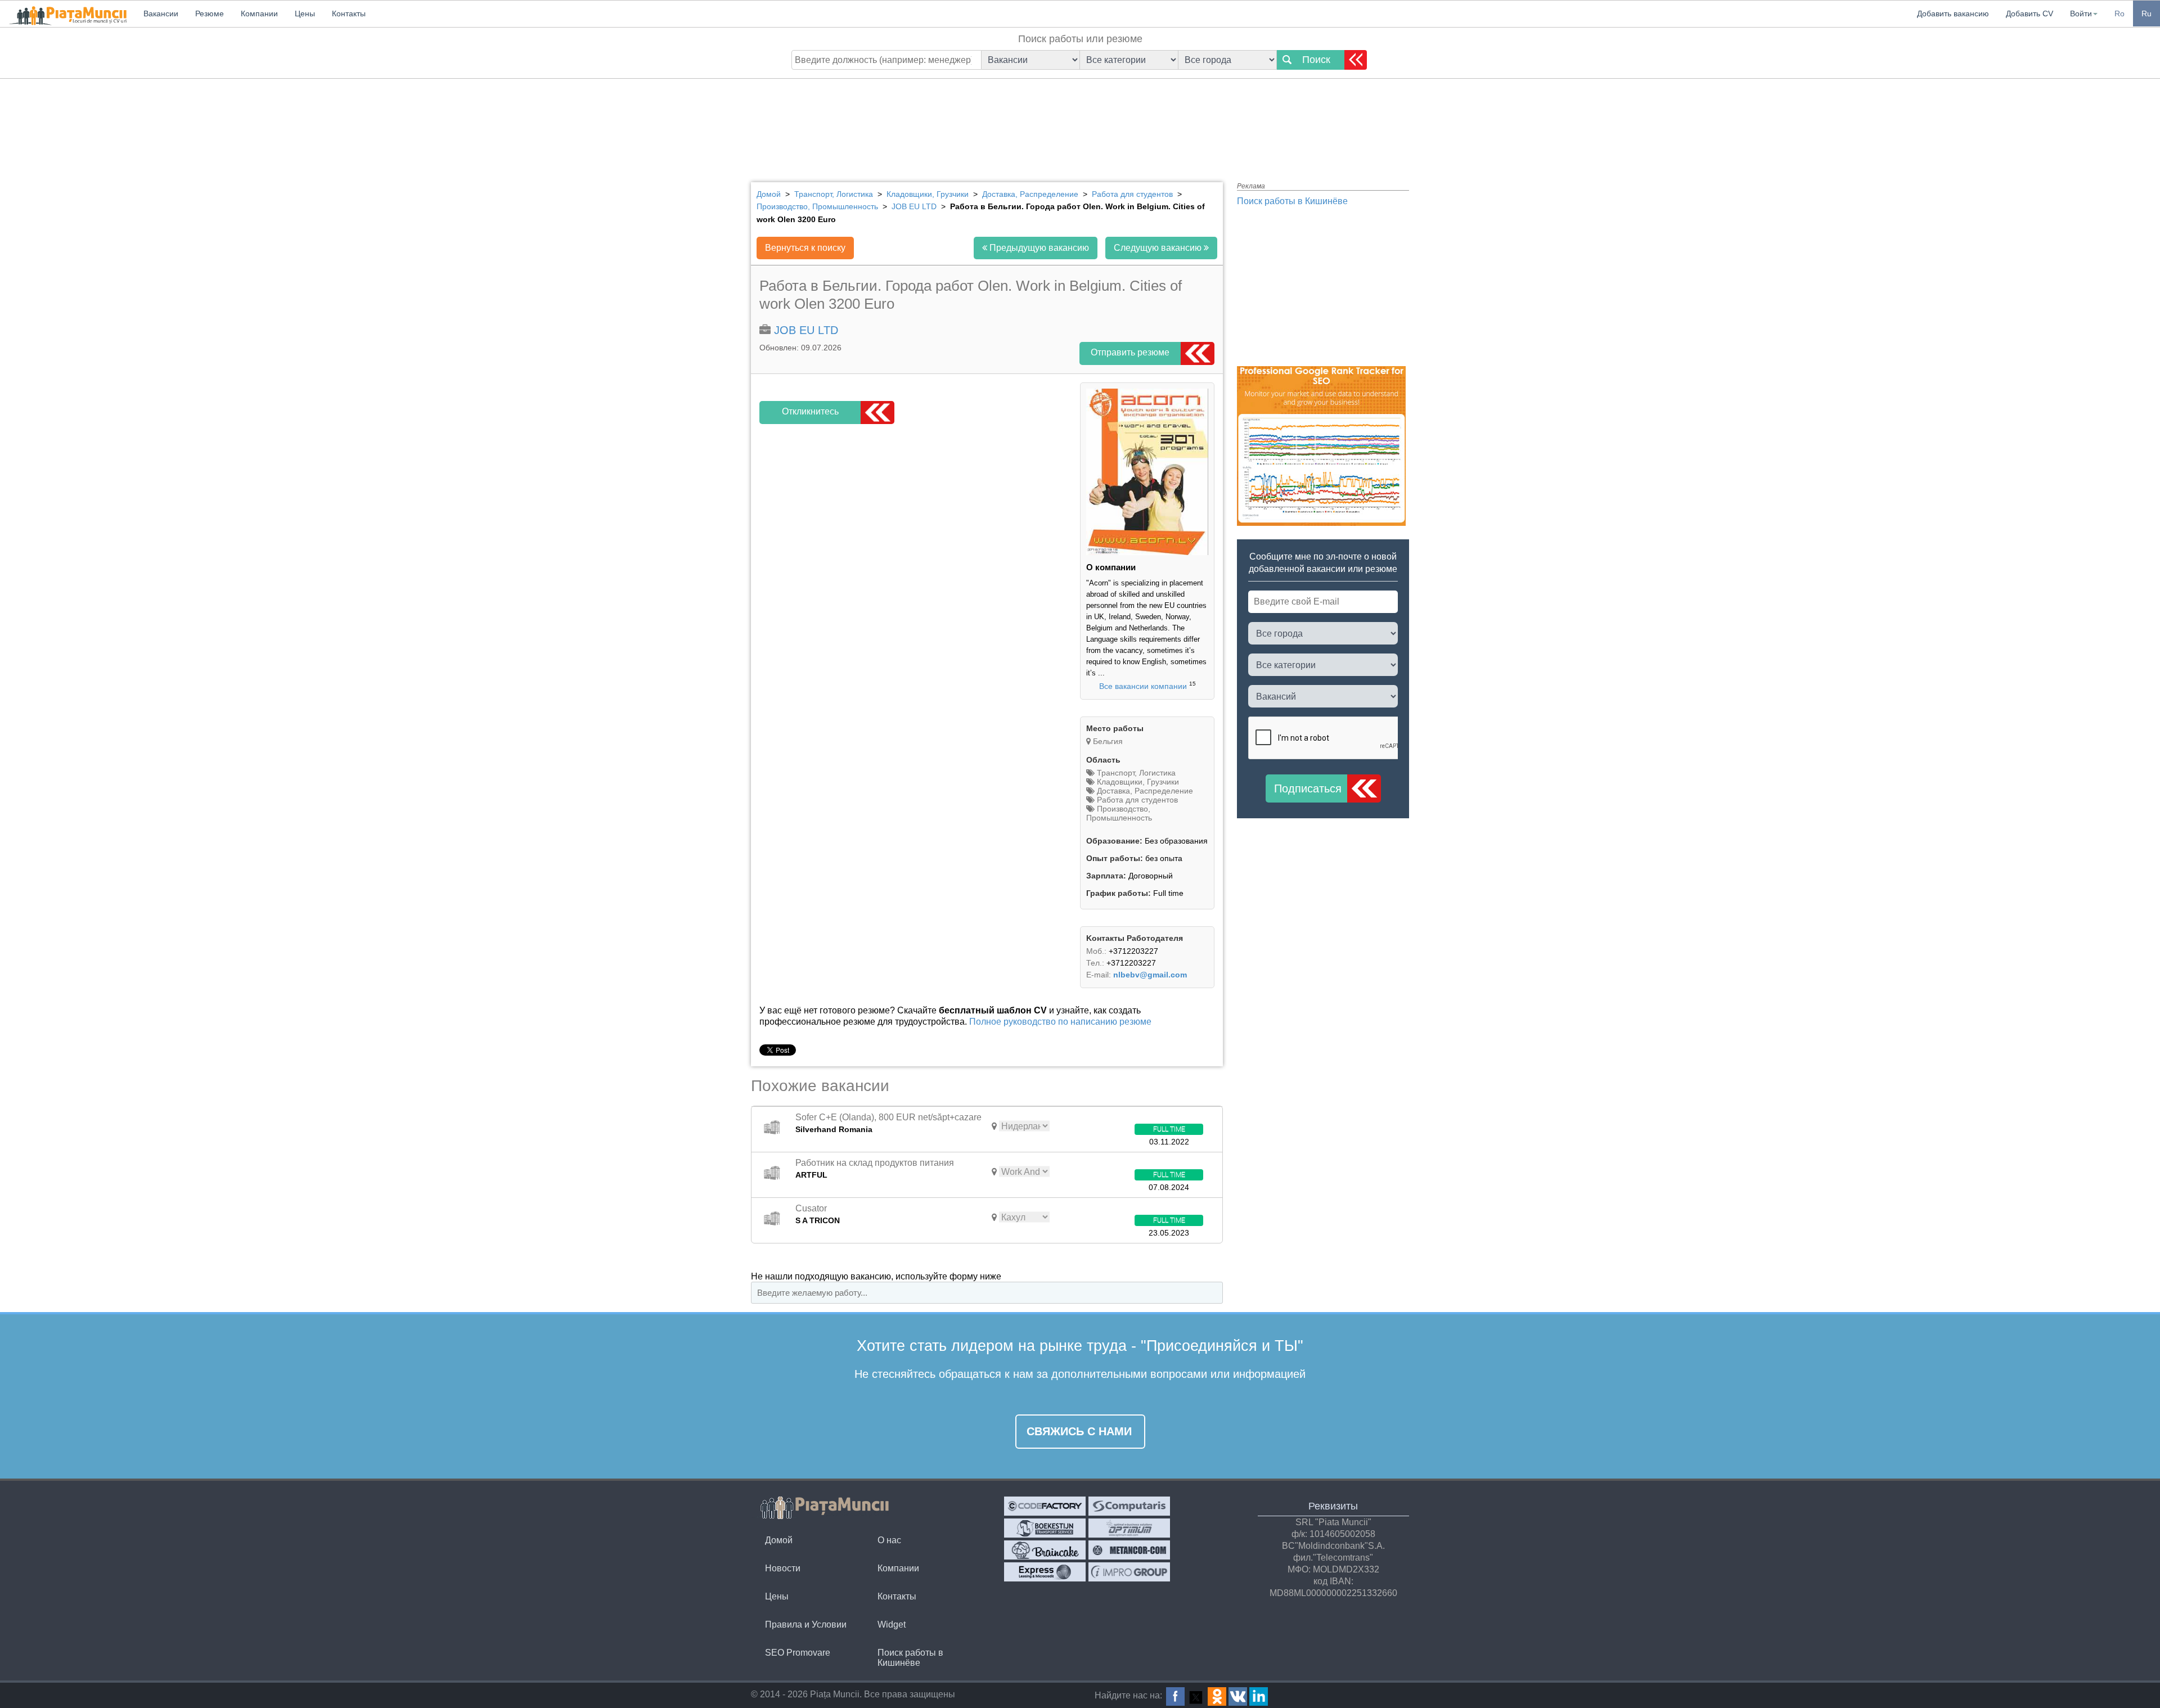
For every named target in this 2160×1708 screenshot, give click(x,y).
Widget (892, 1624)
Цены (777, 1596)
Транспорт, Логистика (1135, 773)
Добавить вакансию (1953, 13)
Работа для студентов (1136, 800)
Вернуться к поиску (805, 248)
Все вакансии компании (1143, 686)
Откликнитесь (810, 411)
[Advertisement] (1080, 121)
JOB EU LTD (806, 330)
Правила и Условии (806, 1624)
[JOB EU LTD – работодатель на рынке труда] (1147, 552)
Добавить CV (2029, 13)
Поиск (1316, 60)
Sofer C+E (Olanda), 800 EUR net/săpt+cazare (888, 1117)
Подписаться (1308, 788)
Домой (779, 1540)
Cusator (811, 1208)
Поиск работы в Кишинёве (1292, 201)
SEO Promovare (798, 1653)
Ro (2119, 13)
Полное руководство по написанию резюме (1060, 1022)
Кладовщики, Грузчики (1137, 782)
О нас (889, 1540)
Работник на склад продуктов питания (875, 1163)
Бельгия (1108, 741)
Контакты (897, 1596)
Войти (2081, 13)
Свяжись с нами (1079, 1431)
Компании (898, 1568)
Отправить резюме (1130, 352)
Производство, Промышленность (1119, 813)
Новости (783, 1568)
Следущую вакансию (1159, 248)
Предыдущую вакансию (1038, 248)
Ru (2146, 13)
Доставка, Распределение (1144, 791)
